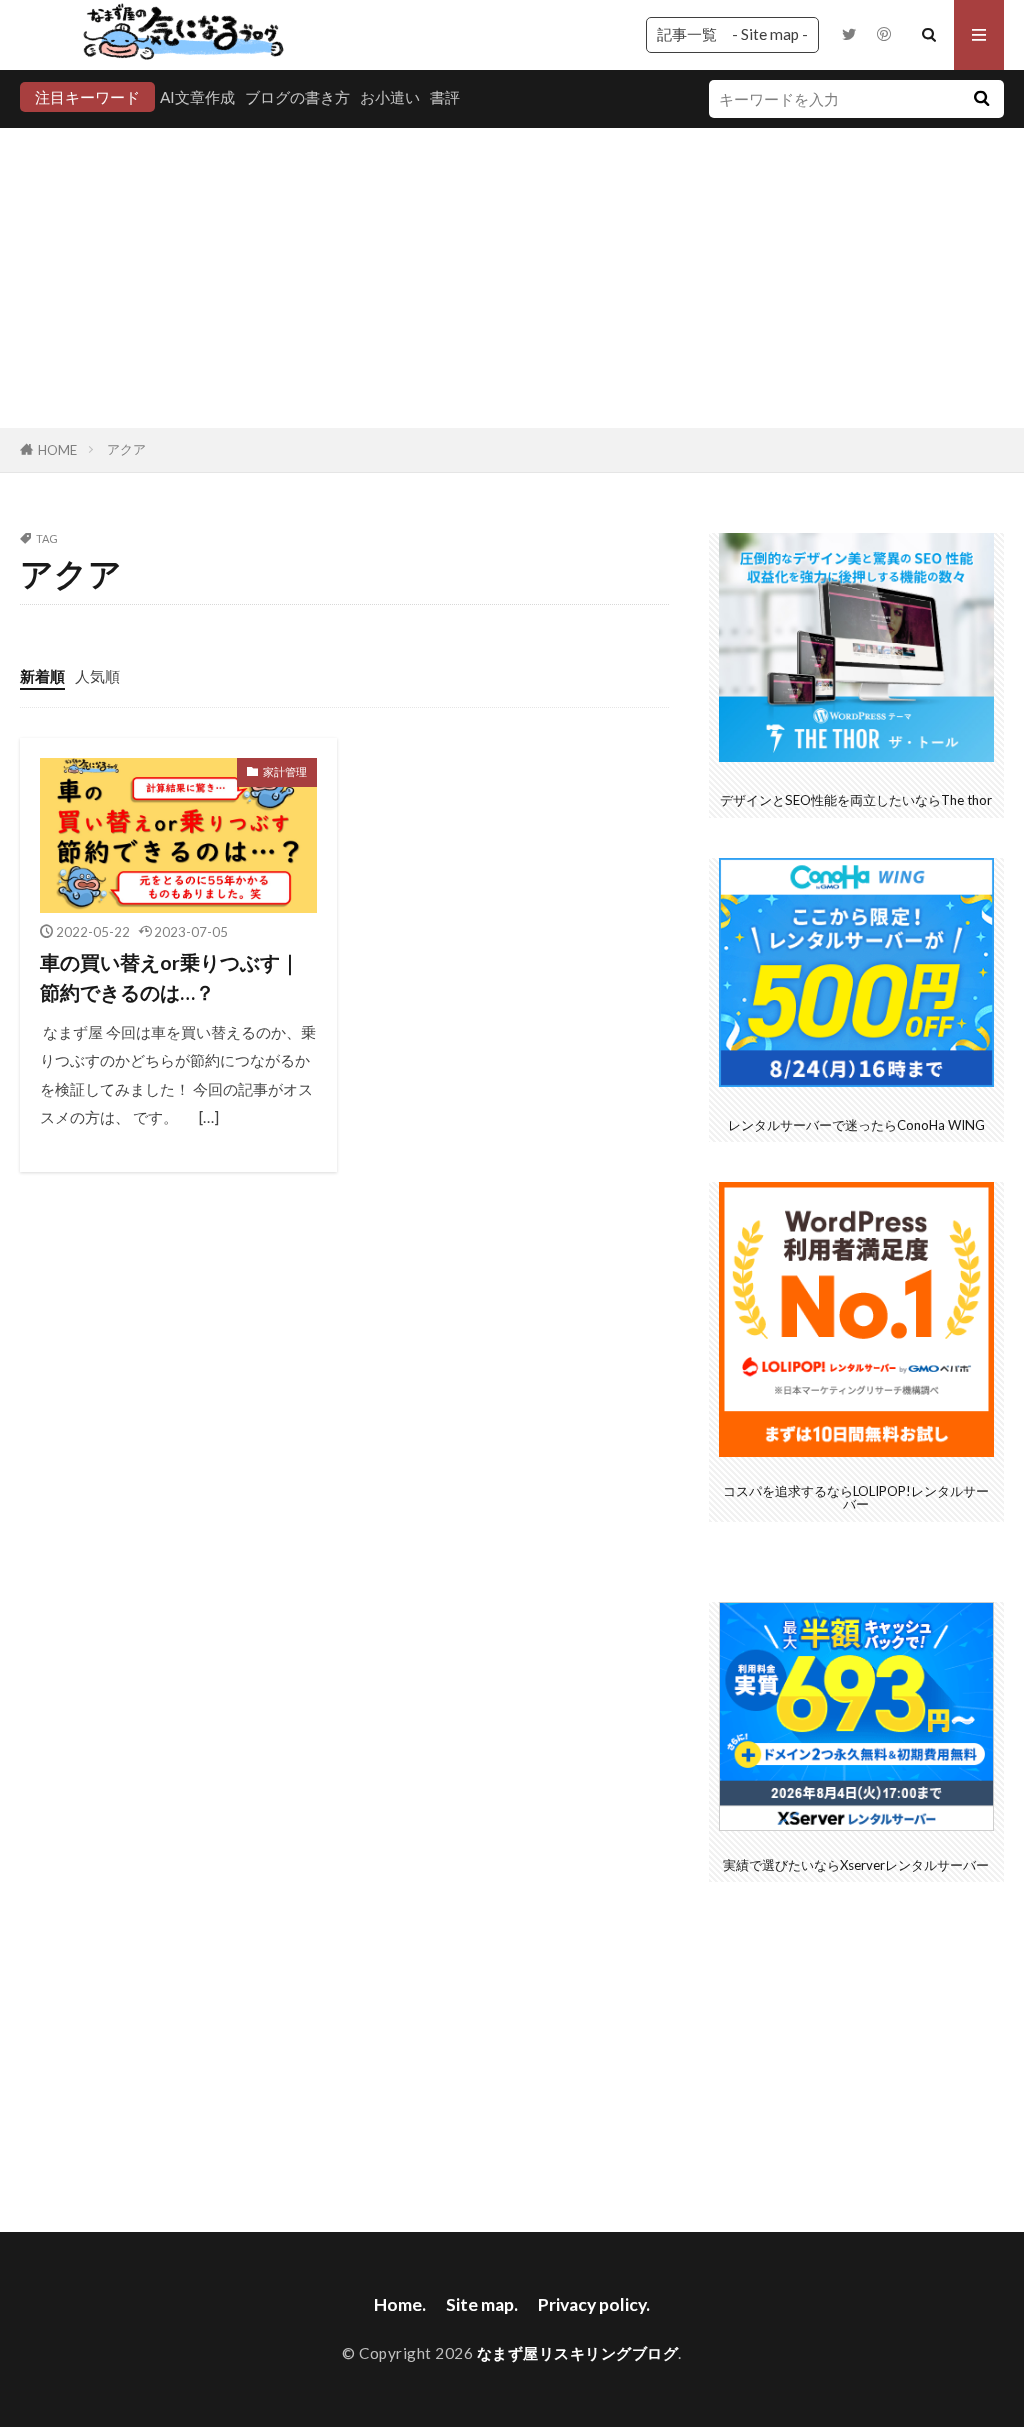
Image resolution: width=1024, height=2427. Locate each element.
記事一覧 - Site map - (732, 34)
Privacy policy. (594, 2304)
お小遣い (390, 97)
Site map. (482, 2304)
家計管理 (285, 771)
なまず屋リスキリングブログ (578, 2353)
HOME (57, 450)
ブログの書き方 (297, 97)
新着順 (42, 676)
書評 (445, 97)
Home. (400, 2304)
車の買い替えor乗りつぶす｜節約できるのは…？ (170, 977)
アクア (126, 449)
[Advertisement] (512, 278)
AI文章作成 (197, 97)
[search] (982, 99)
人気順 (97, 676)
